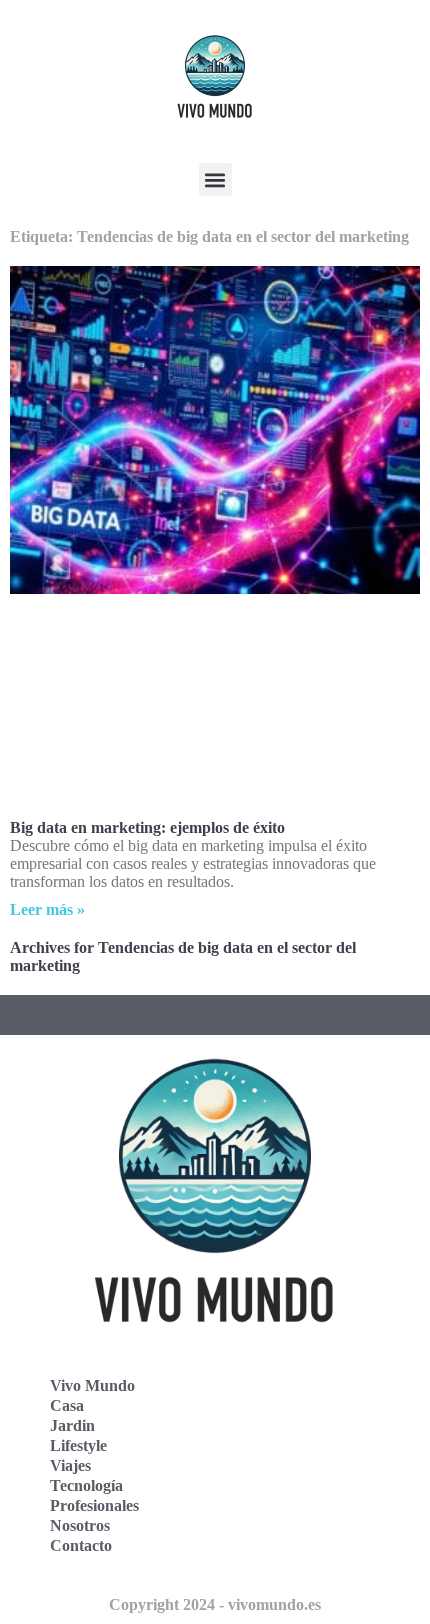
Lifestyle (78, 1445)
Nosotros (80, 1525)
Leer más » (47, 909)
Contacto (81, 1545)
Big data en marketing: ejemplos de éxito (147, 827)
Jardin (72, 1425)
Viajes (70, 1465)
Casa (67, 1405)
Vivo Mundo (92, 1385)
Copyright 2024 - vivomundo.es (215, 1604)
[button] (215, 179)
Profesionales (94, 1505)
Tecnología (86, 1485)
